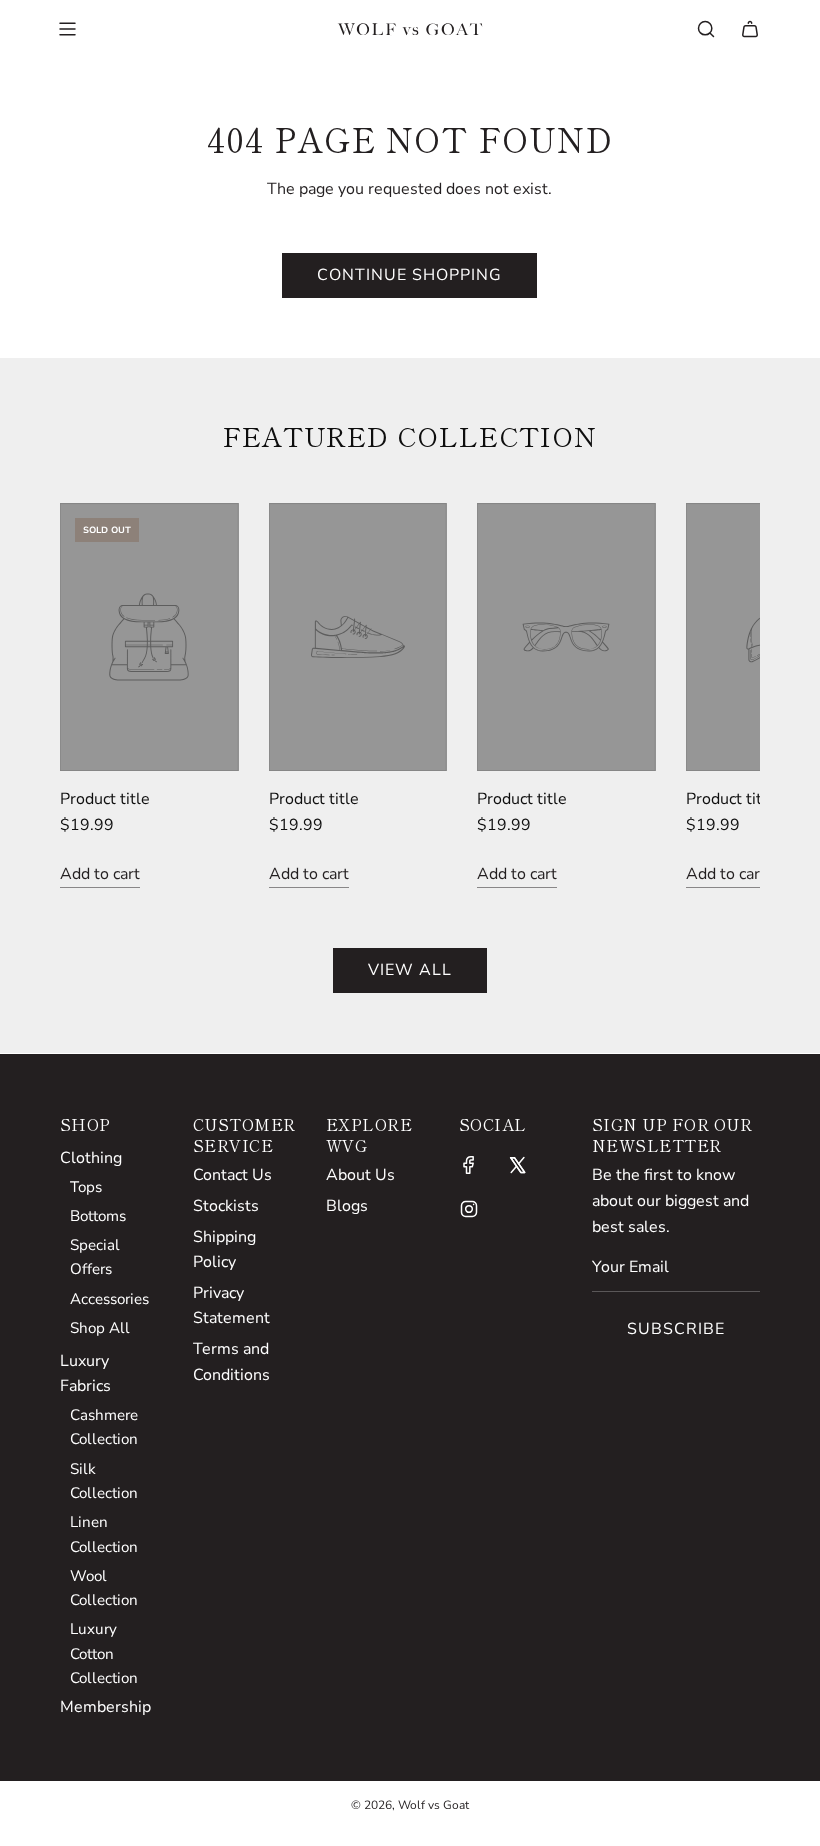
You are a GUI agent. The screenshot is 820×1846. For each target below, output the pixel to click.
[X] (517, 1165)
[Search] (706, 29)
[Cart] (750, 29)
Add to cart (100, 874)
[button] (97, 696)
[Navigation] (67, 29)
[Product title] (149, 637)
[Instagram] (469, 1209)
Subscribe (676, 1329)
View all (410, 970)
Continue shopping (409, 275)
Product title (105, 799)
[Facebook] (469, 1165)
